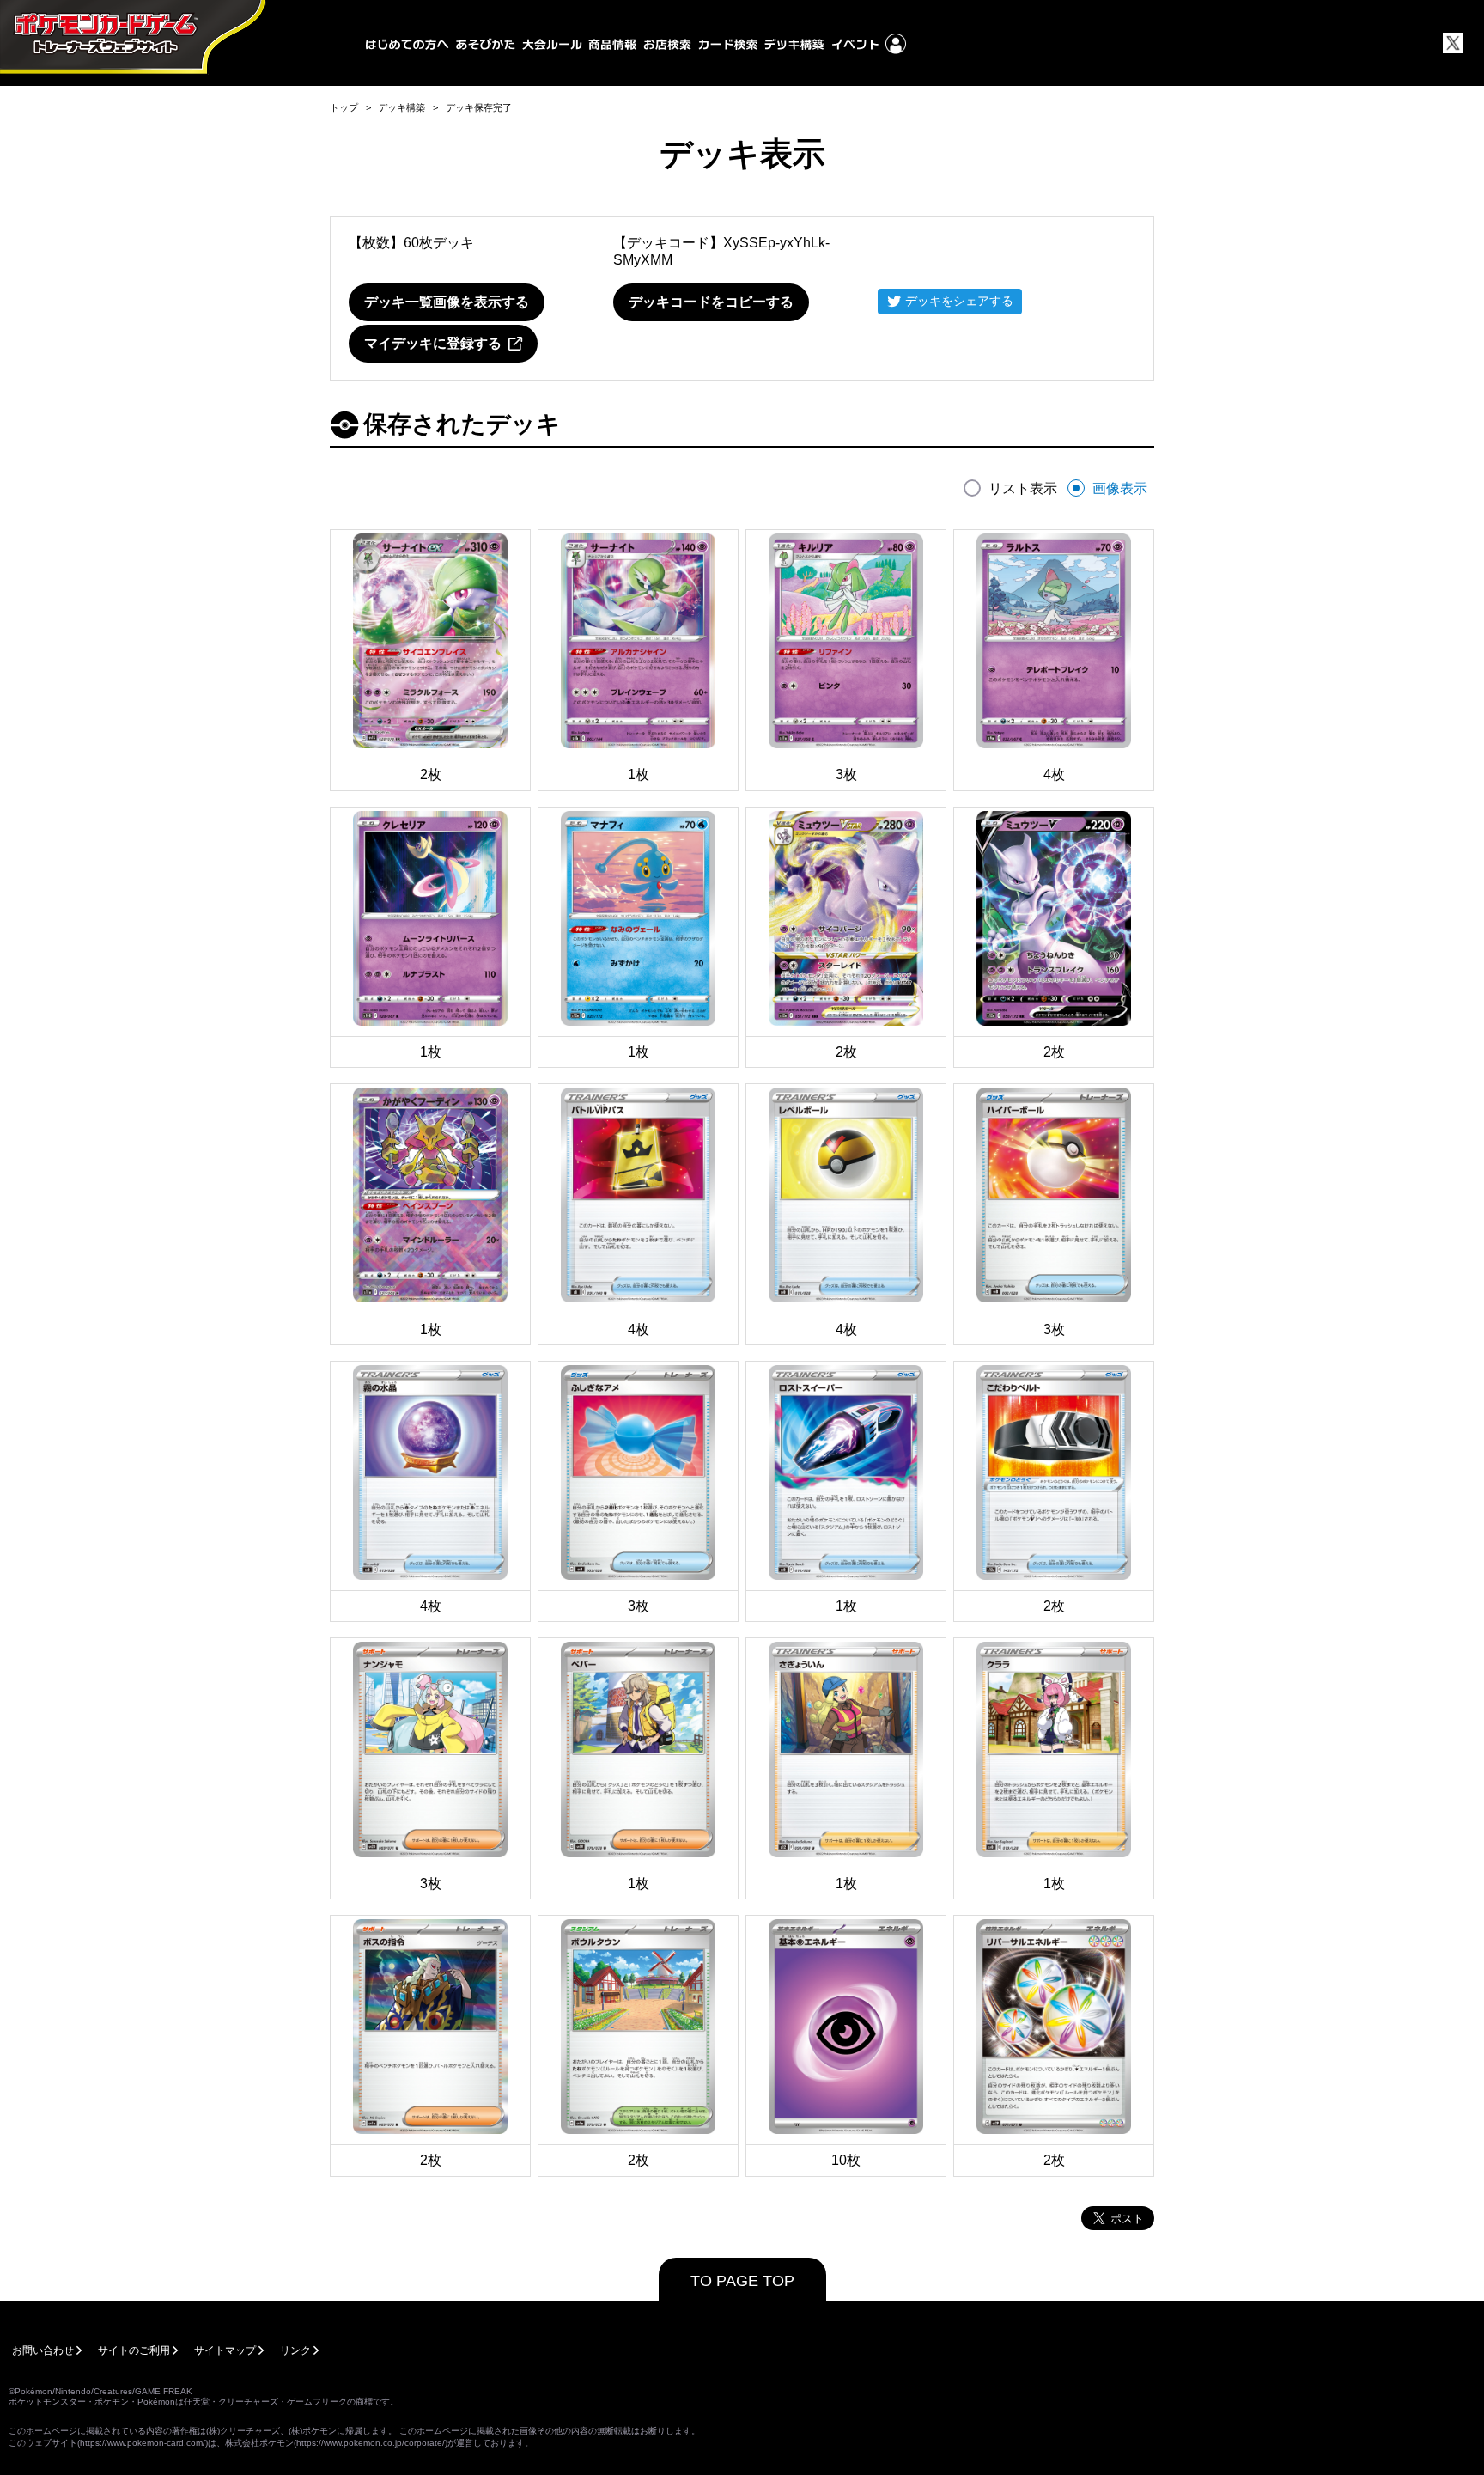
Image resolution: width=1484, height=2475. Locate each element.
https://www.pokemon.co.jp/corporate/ (371, 2443)
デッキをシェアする (959, 301)
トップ (344, 107)
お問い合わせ (43, 2350)
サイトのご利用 (134, 2350)
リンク (295, 2350)
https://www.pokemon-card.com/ (143, 2443)
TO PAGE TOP (742, 2281)
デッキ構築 (401, 107)
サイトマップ (225, 2350)
